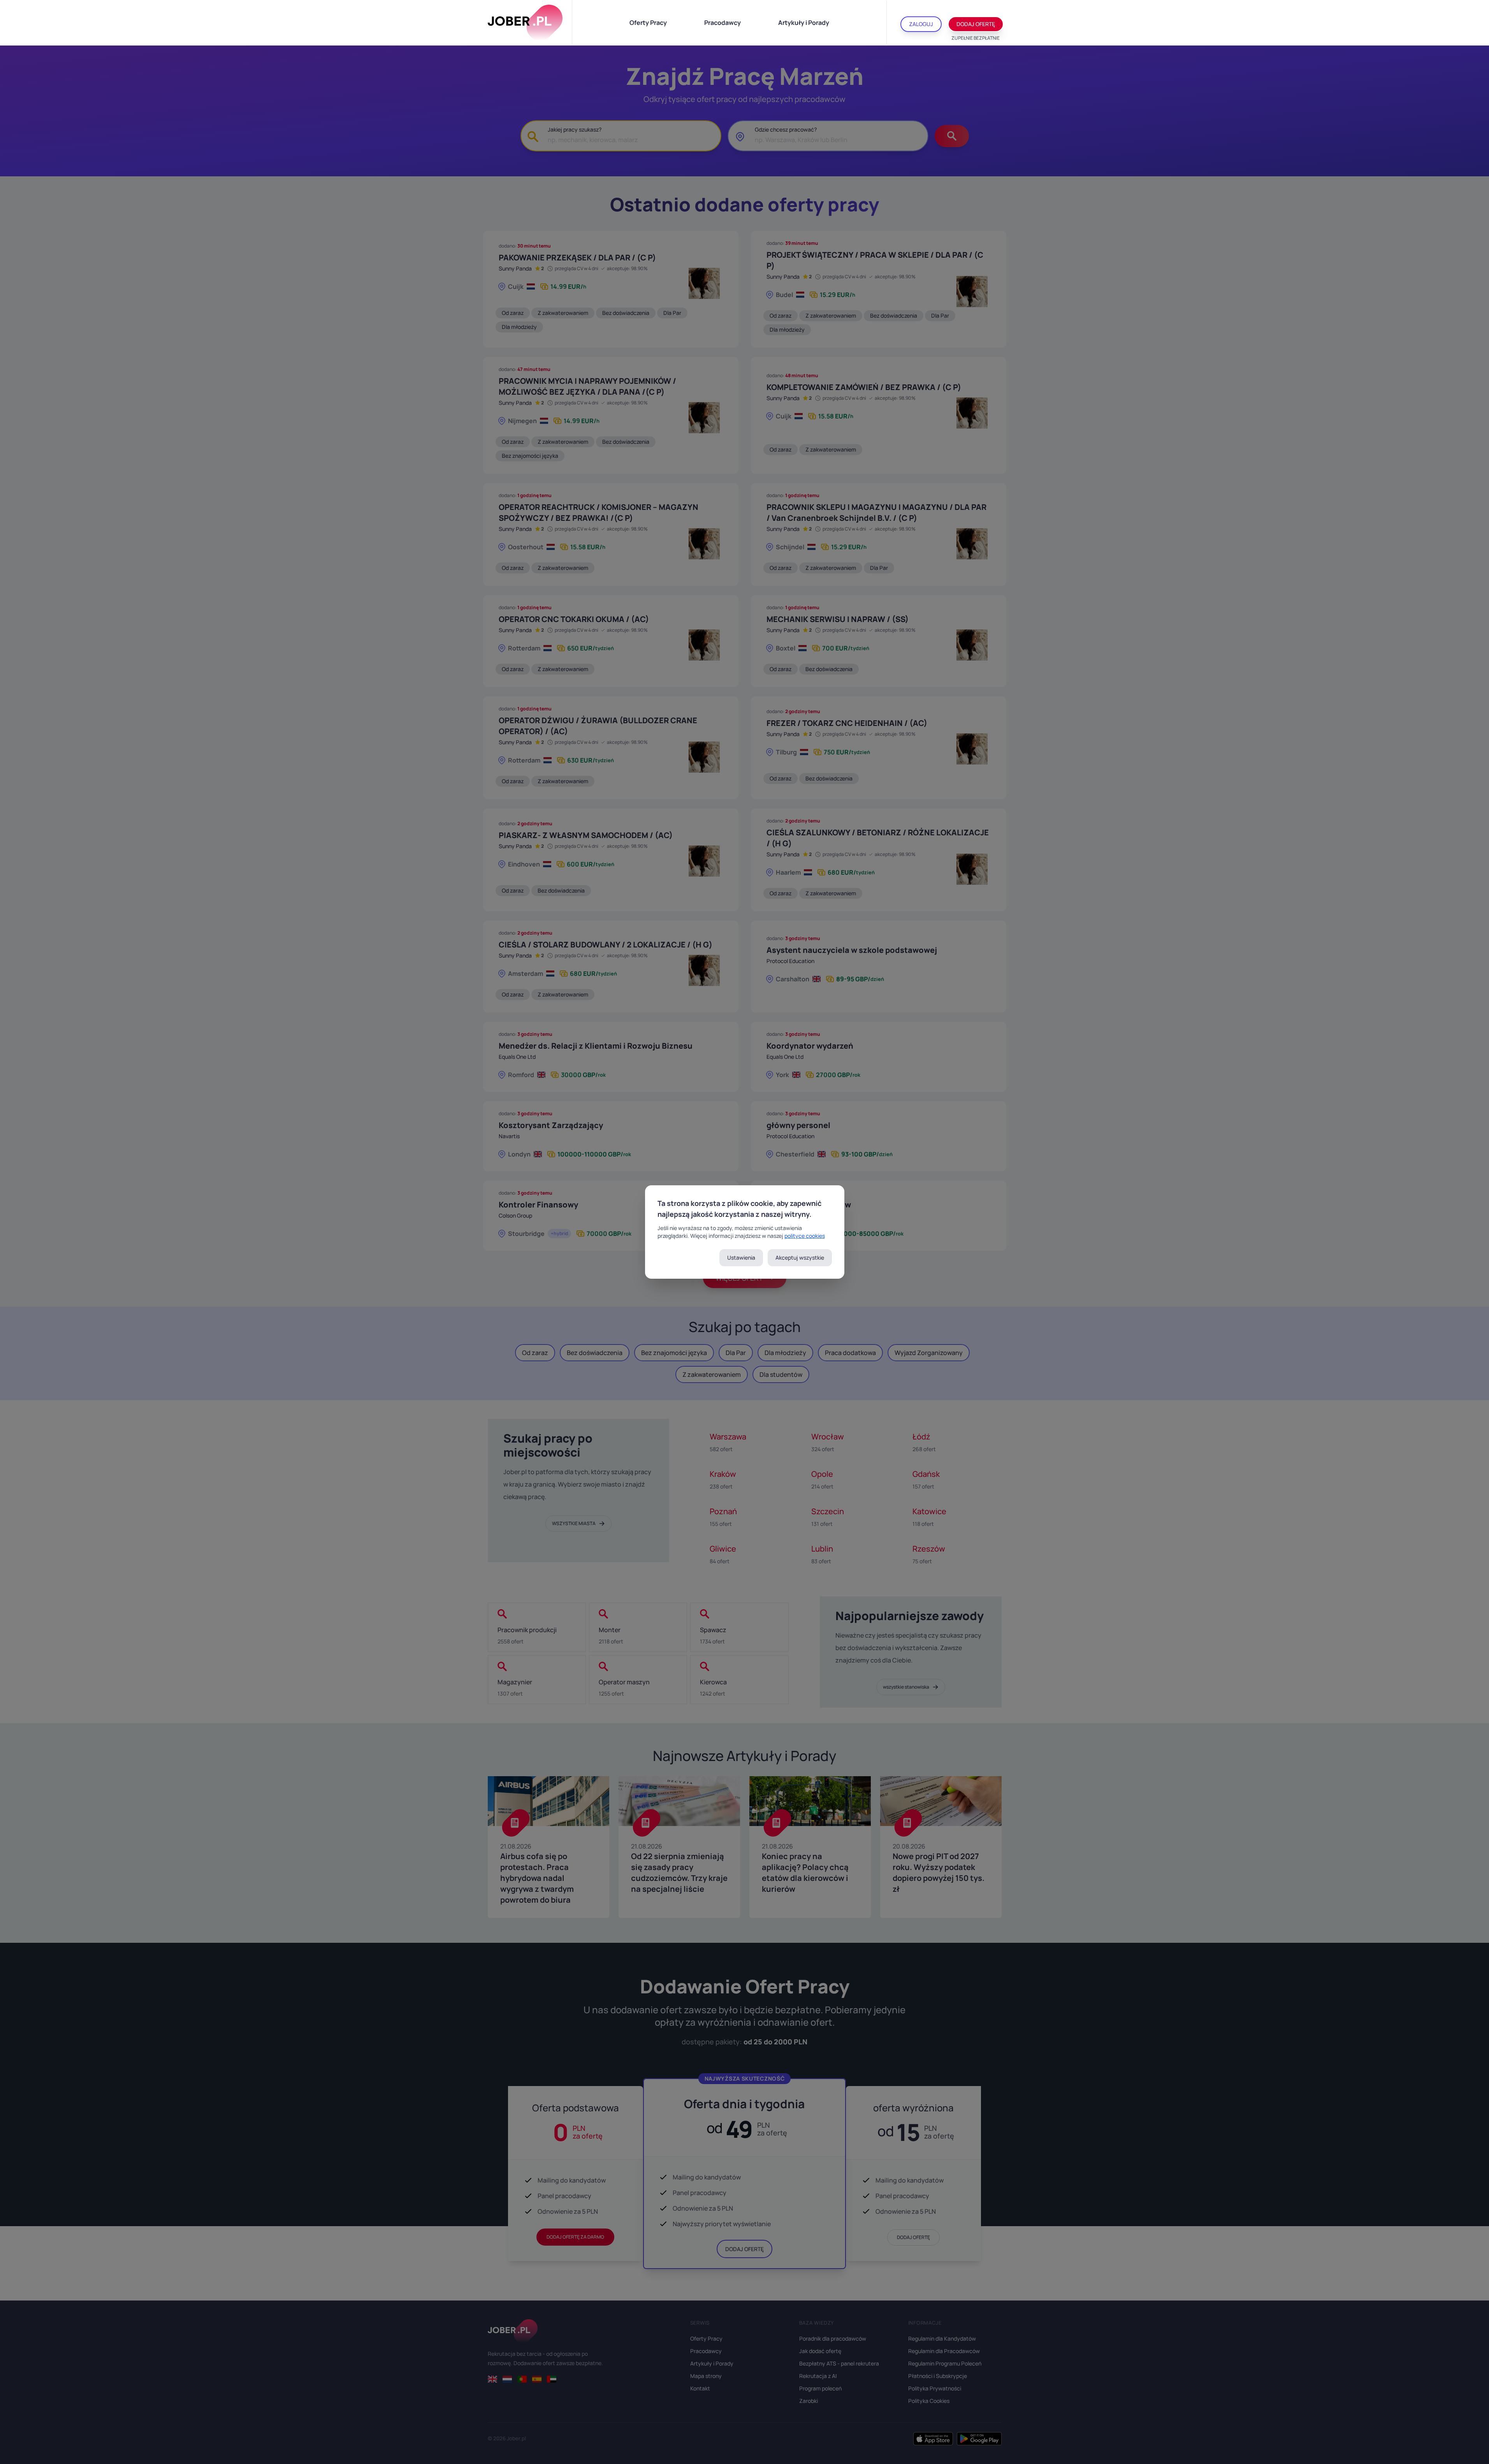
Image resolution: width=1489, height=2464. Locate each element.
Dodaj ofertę (976, 24)
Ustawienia (741, 1257)
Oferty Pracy (648, 23)
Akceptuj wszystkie (800, 1257)
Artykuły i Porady (804, 23)
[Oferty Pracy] (525, 23)
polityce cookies (805, 1236)
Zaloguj (921, 24)
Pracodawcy (723, 23)
